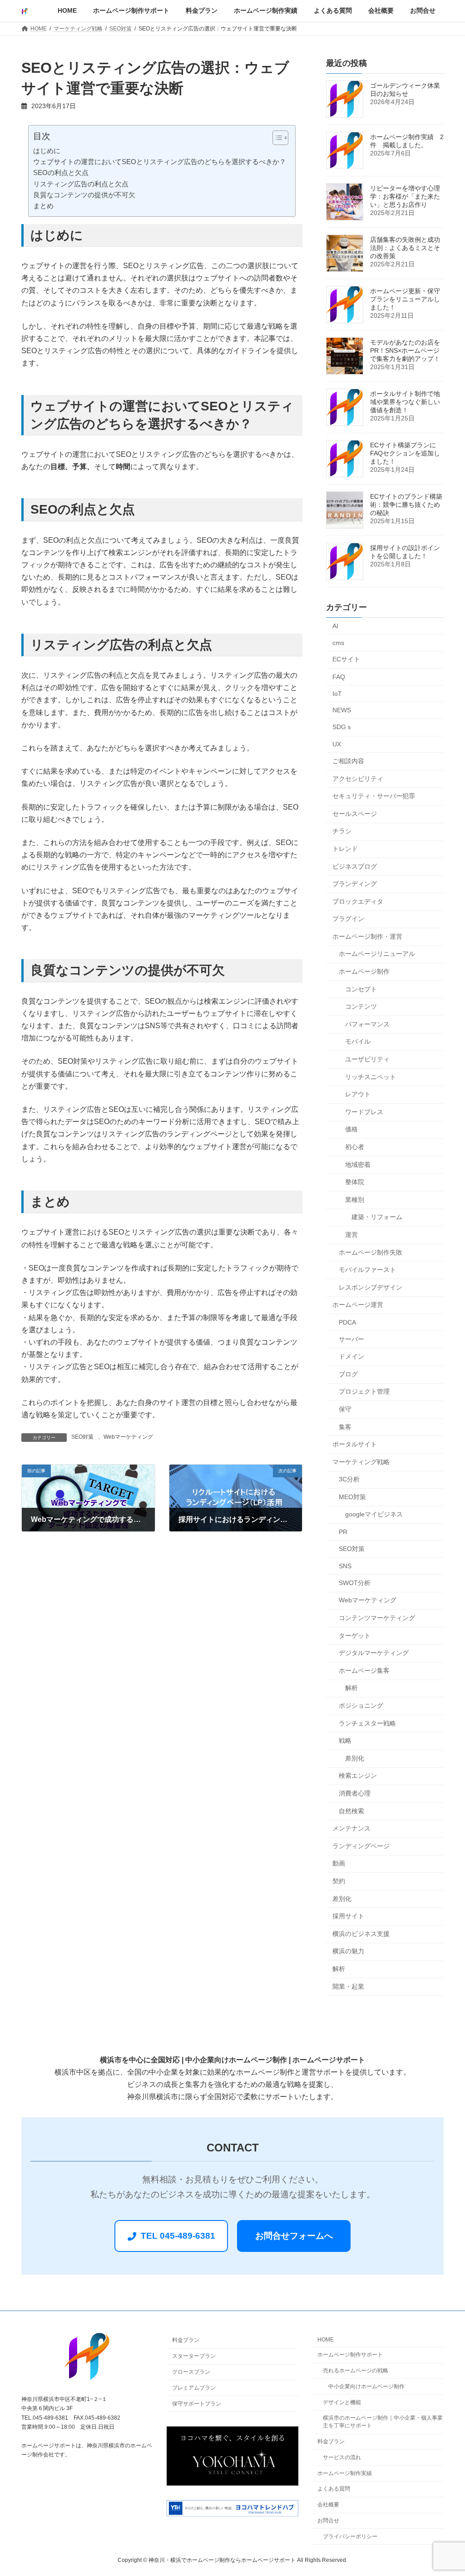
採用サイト (348, 1916)
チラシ (342, 831)
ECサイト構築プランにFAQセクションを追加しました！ (405, 453)
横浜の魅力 (348, 1951)
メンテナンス (351, 1828)
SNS (345, 1566)
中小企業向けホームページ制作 (366, 2386)
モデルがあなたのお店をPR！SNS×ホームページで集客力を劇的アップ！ (405, 350)
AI (335, 626)
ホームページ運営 (358, 1305)
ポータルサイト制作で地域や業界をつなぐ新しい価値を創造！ (405, 402)
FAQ (339, 677)
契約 (339, 1881)
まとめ (43, 206)
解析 (351, 1688)
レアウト (358, 1095)
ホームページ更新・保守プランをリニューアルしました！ (405, 299)
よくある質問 (334, 2489)
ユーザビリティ (367, 1059)
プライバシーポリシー (350, 2536)
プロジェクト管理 (364, 1392)
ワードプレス (364, 1112)
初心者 (355, 1147)
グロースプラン (191, 2372)
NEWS (342, 710)
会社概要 (328, 2505)
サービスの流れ (342, 2457)
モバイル (358, 1042)
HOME (326, 2340)
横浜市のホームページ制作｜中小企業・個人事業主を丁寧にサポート (383, 2422)
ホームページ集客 (364, 1671)
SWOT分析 (355, 1583)
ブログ (348, 1374)
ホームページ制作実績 (345, 2473)
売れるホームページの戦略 (356, 2371)
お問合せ (328, 2521)
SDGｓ (342, 727)
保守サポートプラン (197, 2404)
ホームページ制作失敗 (371, 1252)
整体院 (355, 1182)
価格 (351, 1130)
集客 (345, 1427)
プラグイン (348, 919)
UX (337, 745)
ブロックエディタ (358, 901)
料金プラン (186, 2341)
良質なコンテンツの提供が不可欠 (84, 195)
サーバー (351, 1339)
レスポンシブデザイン (371, 1287)
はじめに (47, 151)
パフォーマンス (367, 1024)
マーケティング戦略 (361, 1462)
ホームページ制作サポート (350, 2355)
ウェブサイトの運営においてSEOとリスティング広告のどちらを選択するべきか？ (160, 162)
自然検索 (351, 1811)
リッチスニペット (371, 1077)
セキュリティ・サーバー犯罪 (374, 796)
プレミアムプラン (194, 2388)
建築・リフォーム (377, 1217)
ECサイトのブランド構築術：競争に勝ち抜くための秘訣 (406, 505)
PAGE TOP (445, 2490)
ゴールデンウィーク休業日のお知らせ (405, 90)
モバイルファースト (367, 1270)
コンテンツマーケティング (377, 1618)
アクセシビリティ (358, 779)
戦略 (345, 1741)
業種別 (355, 1200)
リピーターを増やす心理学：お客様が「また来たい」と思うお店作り (405, 196)
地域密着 (358, 1165)
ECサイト (346, 660)
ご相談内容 (348, 761)
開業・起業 (348, 1986)
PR (343, 1532)
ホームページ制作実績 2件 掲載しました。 (407, 141)
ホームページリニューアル (377, 954)
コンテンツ (361, 1007)
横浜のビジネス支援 (361, 1934)
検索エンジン (358, 1776)
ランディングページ (361, 1846)
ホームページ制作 (364, 971)
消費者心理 (355, 1793)
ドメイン (351, 1356)
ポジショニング (361, 1706)
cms (338, 643)
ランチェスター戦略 (367, 1723)
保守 (345, 1409)
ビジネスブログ (355, 866)
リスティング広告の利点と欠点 (81, 184)
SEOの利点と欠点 (61, 173)
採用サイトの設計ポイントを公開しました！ (405, 552)
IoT (337, 694)
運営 (351, 1235)
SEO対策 (82, 1437)
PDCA (347, 1322)
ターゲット (355, 1636)
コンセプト (361, 989)
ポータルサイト (355, 1444)
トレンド (345, 849)
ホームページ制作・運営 (367, 936)
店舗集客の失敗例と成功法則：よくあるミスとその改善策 (405, 248)
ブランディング (355, 884)
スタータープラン (194, 2356)
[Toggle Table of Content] (276, 138)
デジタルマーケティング (374, 1653)
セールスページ (355, 814)
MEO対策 (352, 1497)
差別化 (355, 1758)
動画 (339, 1864)
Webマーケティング (128, 1437)
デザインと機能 (342, 2402)
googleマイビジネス (374, 1515)
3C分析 (349, 1480)
